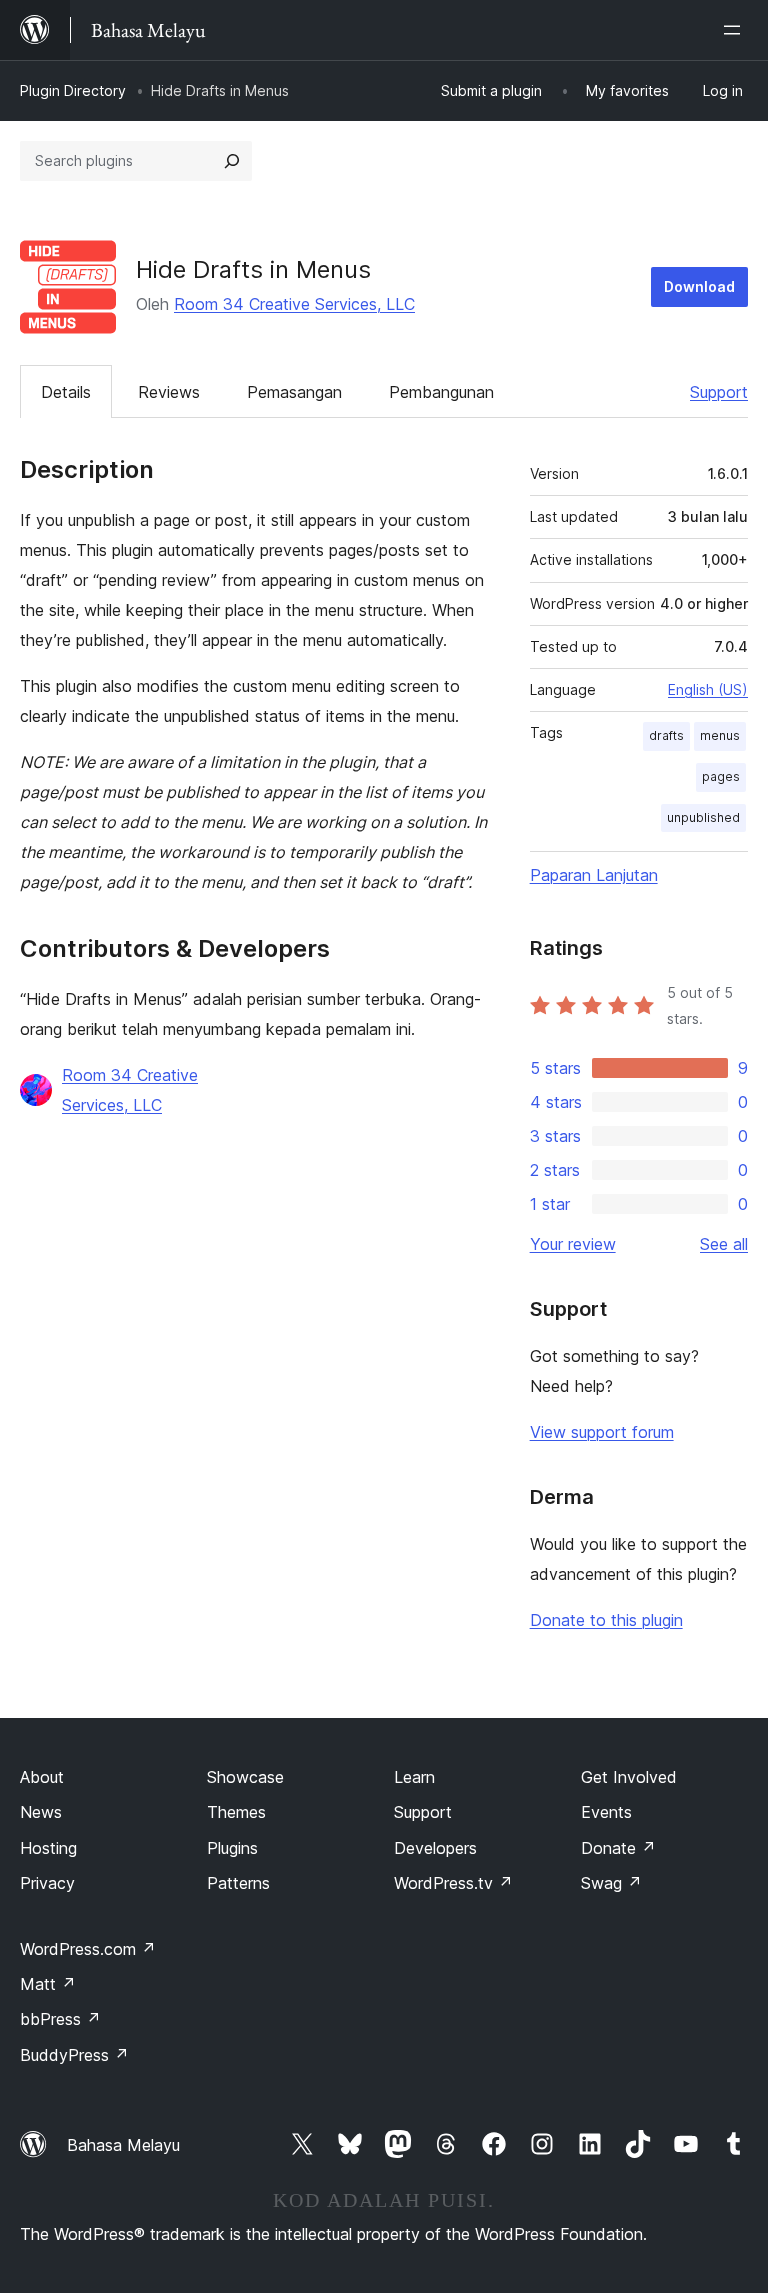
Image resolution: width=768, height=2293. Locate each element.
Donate (618, 1848)
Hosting (48, 1848)
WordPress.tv (453, 1883)
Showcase (245, 1777)
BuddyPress (74, 2055)
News (41, 1812)
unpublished (703, 817)
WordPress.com (88, 1949)
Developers (435, 1848)
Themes (236, 1812)
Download (699, 286)
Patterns (238, 1883)
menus (720, 735)
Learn (414, 1777)
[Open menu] (736, 30)
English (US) (708, 689)
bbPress (60, 2019)
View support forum (602, 1432)
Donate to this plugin (606, 1620)
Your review (573, 1244)
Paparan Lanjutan (594, 875)
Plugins (232, 1848)
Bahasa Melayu (123, 2145)
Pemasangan (294, 392)
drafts (666, 735)
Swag (611, 1883)
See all (724, 1244)
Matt (48, 1984)
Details (66, 392)
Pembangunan (441, 392)
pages (721, 776)
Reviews (169, 392)
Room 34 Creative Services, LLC (294, 304)
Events (606, 1812)
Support (719, 392)
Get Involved (629, 1777)
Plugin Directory (73, 90)
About (42, 1777)
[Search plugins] (232, 161)
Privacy (47, 1883)
